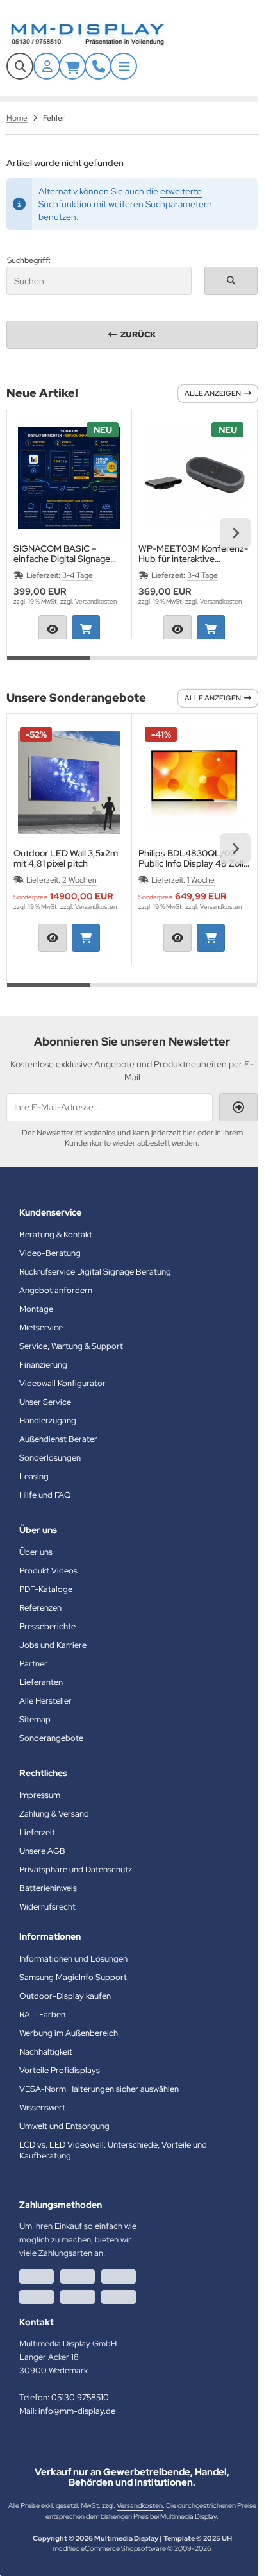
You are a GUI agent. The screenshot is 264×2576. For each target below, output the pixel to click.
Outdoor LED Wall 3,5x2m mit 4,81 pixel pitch (66, 858)
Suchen (231, 281)
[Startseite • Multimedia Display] (103, 34)
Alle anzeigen (213, 393)
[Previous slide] (29, 533)
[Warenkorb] (72, 66)
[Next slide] (235, 533)
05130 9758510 (80, 2397)
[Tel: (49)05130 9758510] (98, 66)
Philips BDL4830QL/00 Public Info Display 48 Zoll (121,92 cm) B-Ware (191, 858)
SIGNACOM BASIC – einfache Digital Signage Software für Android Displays (62, 554)
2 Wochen (79, 880)
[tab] (49, 666)
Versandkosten (96, 601)
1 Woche (201, 880)
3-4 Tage (78, 575)
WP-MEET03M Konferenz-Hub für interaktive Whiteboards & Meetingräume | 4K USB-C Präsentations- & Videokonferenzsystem (193, 554)
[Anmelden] (47, 66)
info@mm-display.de (77, 2411)
